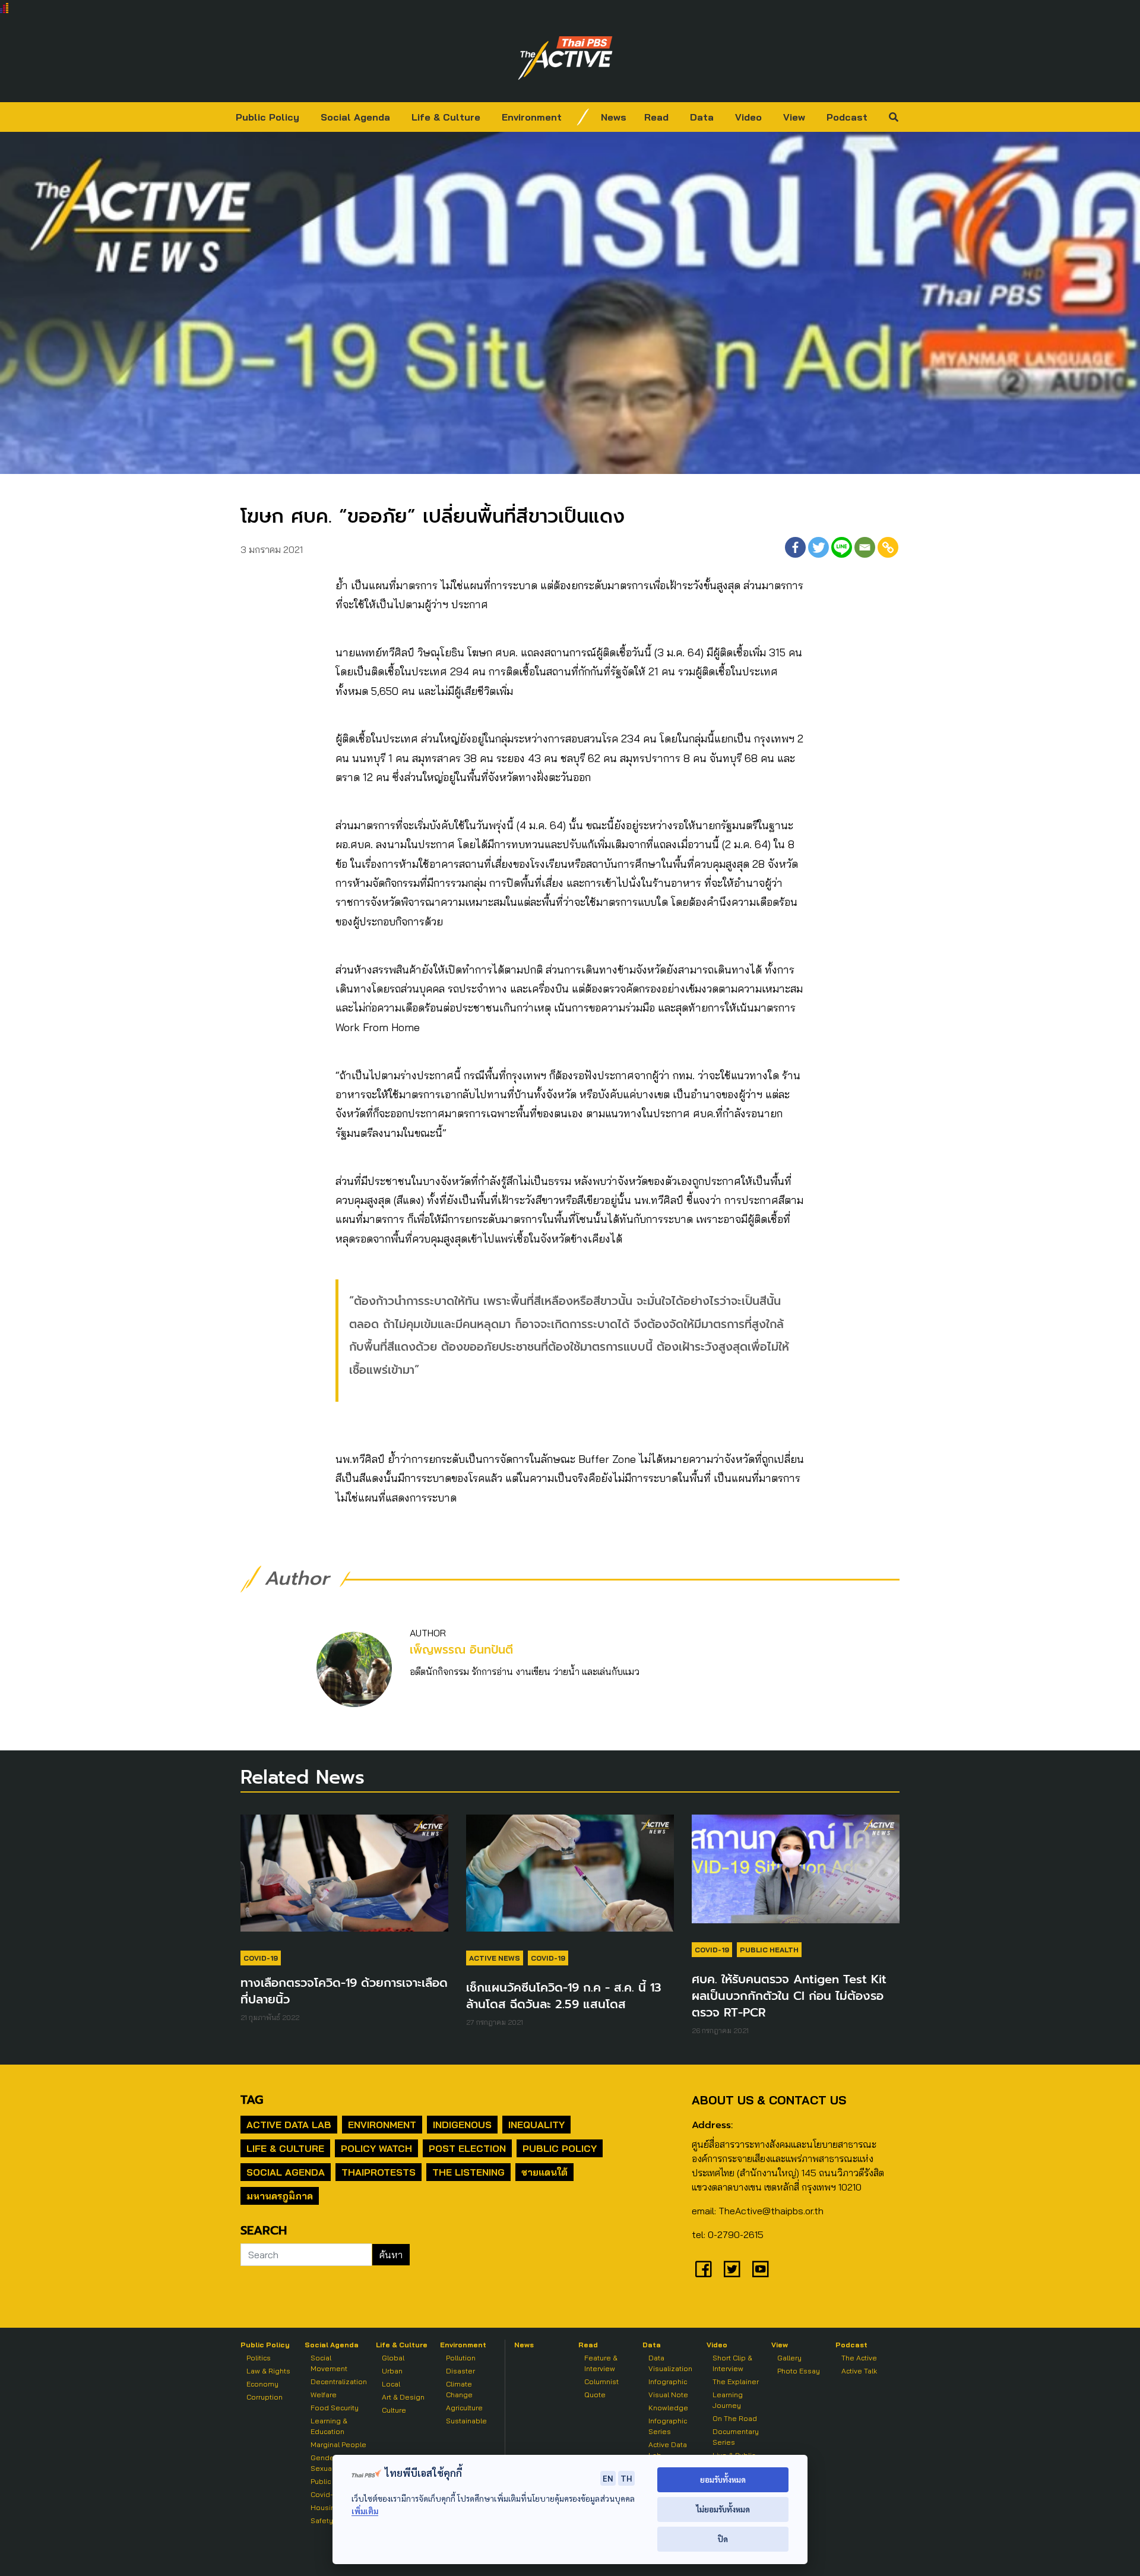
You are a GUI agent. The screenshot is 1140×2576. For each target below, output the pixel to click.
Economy (262, 2384)
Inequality (536, 2125)
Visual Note (668, 2395)
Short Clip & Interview (732, 2363)
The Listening (468, 2172)
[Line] (842, 547)
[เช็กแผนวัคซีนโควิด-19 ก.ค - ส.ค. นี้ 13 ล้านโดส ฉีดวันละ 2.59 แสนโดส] (570, 1879)
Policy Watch (376, 2148)
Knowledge (668, 2408)
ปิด (723, 2539)
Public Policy (267, 117)
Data (702, 117)
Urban (392, 2371)
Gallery (789, 2358)
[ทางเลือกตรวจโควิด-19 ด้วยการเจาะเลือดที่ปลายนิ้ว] (344, 1879)
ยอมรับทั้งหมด (723, 2479)
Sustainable (466, 2421)
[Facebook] (795, 547)
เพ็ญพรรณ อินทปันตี (461, 1650)
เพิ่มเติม (365, 2511)
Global (393, 2358)
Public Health (769, 1950)
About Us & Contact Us (769, 2100)
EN (608, 2478)
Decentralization (339, 2381)
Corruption (265, 2397)
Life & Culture (446, 117)
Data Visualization (670, 2363)
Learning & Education (329, 2426)
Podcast (847, 117)
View (794, 117)
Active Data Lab (289, 2125)
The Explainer (736, 2381)
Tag (252, 2100)
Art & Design (403, 2397)
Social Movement (329, 2363)
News (614, 117)
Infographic (668, 2381)
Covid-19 (261, 1958)
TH (626, 2478)
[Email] (865, 547)
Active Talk (859, 2371)
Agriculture (464, 2408)
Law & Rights (268, 2371)
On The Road (735, 2418)
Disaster (460, 2371)
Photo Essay (799, 2371)
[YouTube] (761, 2269)
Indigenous (462, 2125)
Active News (495, 1958)
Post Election (467, 2148)
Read (656, 117)
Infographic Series (668, 2426)
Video (748, 117)
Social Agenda (355, 117)
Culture (394, 2410)
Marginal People (338, 2444)
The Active (859, 2358)
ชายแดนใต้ (544, 2172)
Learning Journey (728, 2400)
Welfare (324, 2395)
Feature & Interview (601, 2363)
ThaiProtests (379, 2172)
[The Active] (565, 58)
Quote (595, 2395)
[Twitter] (818, 547)
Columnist (601, 2381)
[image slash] (583, 117)
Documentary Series (736, 2437)
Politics (259, 2358)
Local (391, 2384)
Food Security (335, 2408)
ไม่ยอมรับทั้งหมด (723, 2509)
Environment (532, 117)
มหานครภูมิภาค (280, 2196)
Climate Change (459, 2389)
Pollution (461, 2358)
